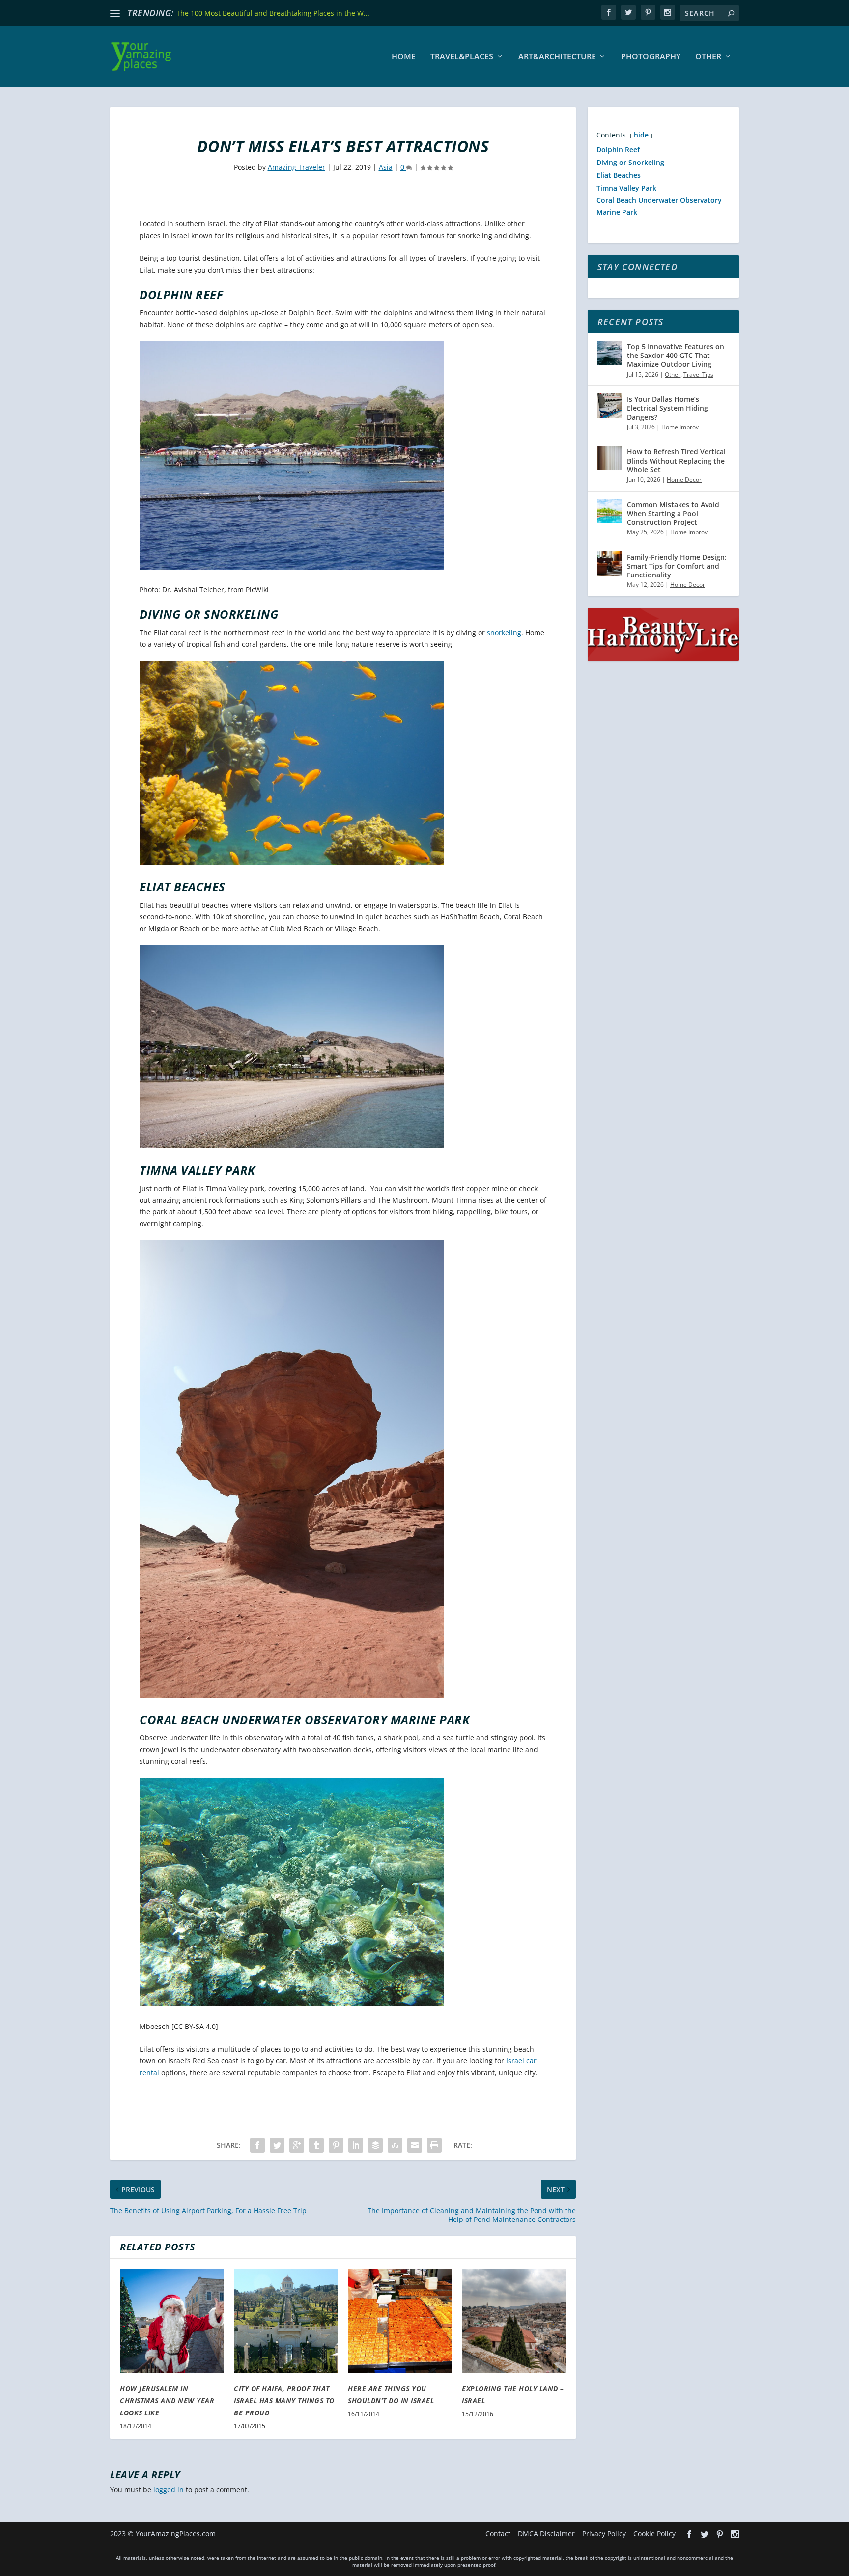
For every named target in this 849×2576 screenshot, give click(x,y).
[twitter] (628, 12)
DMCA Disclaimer (546, 2534)
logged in (169, 2489)
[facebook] (609, 12)
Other (708, 57)
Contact (498, 2534)
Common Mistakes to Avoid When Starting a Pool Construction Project (673, 513)
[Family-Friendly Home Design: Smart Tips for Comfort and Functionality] (610, 564)
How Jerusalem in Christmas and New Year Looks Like (167, 2401)
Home (404, 57)
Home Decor (684, 480)
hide (641, 135)
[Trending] (115, 13)
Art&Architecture (557, 57)
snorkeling (504, 633)
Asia (386, 167)
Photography (651, 57)
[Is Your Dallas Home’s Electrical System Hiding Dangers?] (610, 406)
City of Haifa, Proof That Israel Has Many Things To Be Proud (284, 2401)
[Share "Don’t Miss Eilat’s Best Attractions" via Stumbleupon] (395, 2145)
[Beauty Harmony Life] (663, 659)
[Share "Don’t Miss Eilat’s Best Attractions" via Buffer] (375, 2145)
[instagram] (668, 12)
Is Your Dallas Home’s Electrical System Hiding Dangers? (667, 408)
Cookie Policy (654, 2534)
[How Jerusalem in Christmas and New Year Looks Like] (172, 2321)
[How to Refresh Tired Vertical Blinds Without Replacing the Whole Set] (610, 458)
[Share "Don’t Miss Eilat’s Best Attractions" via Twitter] (277, 2145)
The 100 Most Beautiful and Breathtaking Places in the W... (273, 13)
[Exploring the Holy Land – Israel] (514, 2321)
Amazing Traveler (297, 167)
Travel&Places (462, 57)
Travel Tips (698, 374)
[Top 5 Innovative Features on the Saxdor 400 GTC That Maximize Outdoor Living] (610, 353)
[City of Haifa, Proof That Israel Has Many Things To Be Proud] (286, 2321)
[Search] (731, 13)
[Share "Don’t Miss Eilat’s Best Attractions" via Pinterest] (336, 2145)
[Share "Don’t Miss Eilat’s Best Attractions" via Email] (415, 2145)
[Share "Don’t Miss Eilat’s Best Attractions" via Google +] (297, 2145)
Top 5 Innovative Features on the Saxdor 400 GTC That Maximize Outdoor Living (676, 355)
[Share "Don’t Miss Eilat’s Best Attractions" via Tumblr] (316, 2145)
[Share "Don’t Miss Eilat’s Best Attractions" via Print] (434, 2145)
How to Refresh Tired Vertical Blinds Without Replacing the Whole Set (676, 460)
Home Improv (680, 427)
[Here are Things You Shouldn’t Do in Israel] (400, 2321)
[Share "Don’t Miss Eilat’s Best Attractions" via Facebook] (257, 2145)
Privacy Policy (604, 2534)
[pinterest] (648, 12)
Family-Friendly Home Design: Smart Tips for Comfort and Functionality (677, 566)
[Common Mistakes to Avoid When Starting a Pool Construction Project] (610, 511)
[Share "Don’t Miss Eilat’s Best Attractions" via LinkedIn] (356, 2145)
